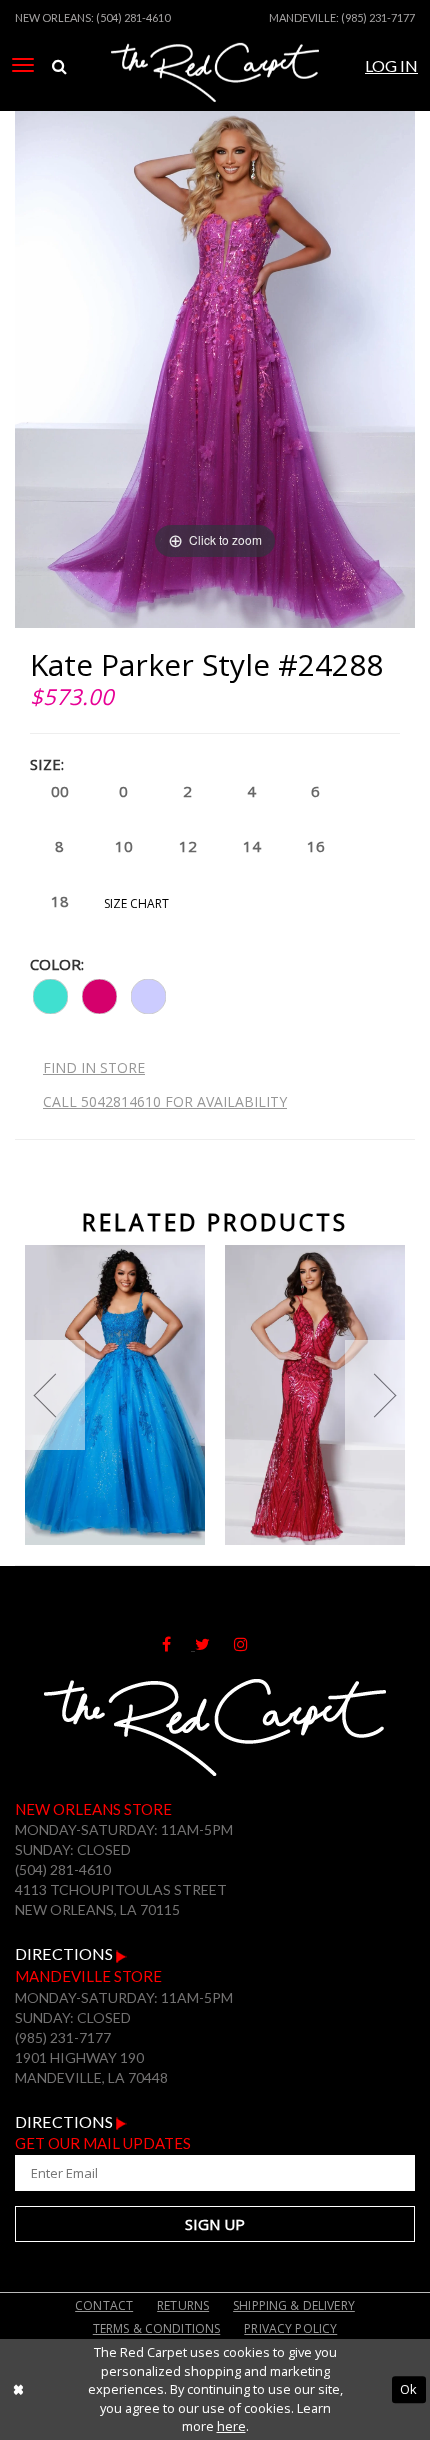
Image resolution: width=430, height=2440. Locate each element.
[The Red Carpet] (215, 93)
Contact (104, 2305)
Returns (183, 2305)
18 (60, 901)
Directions (65, 1953)
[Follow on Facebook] (178, 1644)
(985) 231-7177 (378, 17)
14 (252, 846)
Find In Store (94, 1067)
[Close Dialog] (18, 2390)
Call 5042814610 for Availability (165, 1101)
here (231, 2426)
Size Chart (136, 903)
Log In (391, 65)
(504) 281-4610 (133, 17)
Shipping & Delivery (294, 2305)
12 (188, 846)
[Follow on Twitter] (214, 1644)
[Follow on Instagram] (251, 1644)
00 (60, 791)
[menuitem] (23, 65)
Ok (408, 2389)
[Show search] (59, 66)
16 (316, 846)
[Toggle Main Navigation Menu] (23, 65)
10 (124, 846)
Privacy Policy (290, 2328)
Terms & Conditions (157, 2328)
